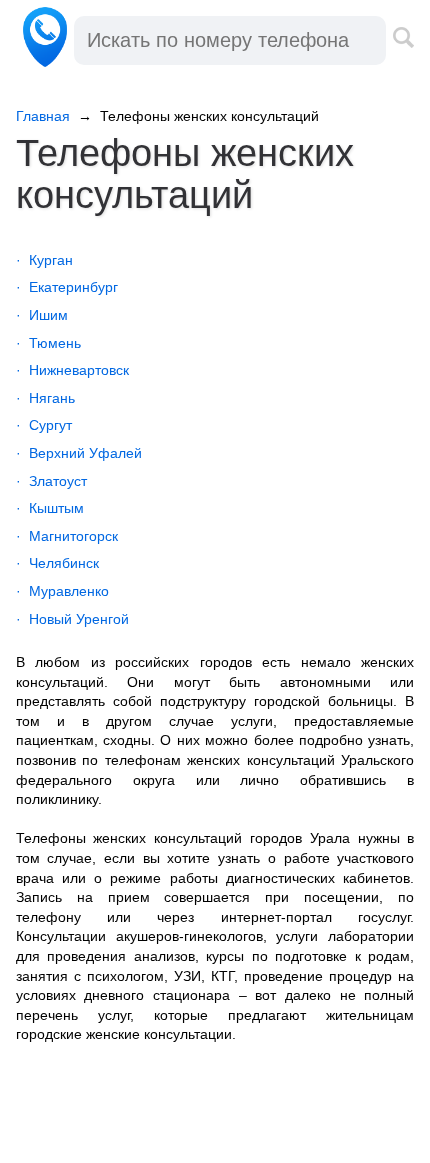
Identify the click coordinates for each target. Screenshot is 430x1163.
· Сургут (44, 425)
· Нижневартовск (72, 370)
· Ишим (42, 315)
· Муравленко (62, 591)
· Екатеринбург (67, 287)
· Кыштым (50, 508)
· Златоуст (51, 481)
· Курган (44, 260)
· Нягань (45, 398)
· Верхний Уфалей (79, 453)
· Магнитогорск (67, 536)
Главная (43, 116)
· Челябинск (57, 563)
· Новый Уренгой (72, 619)
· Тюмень (48, 343)
